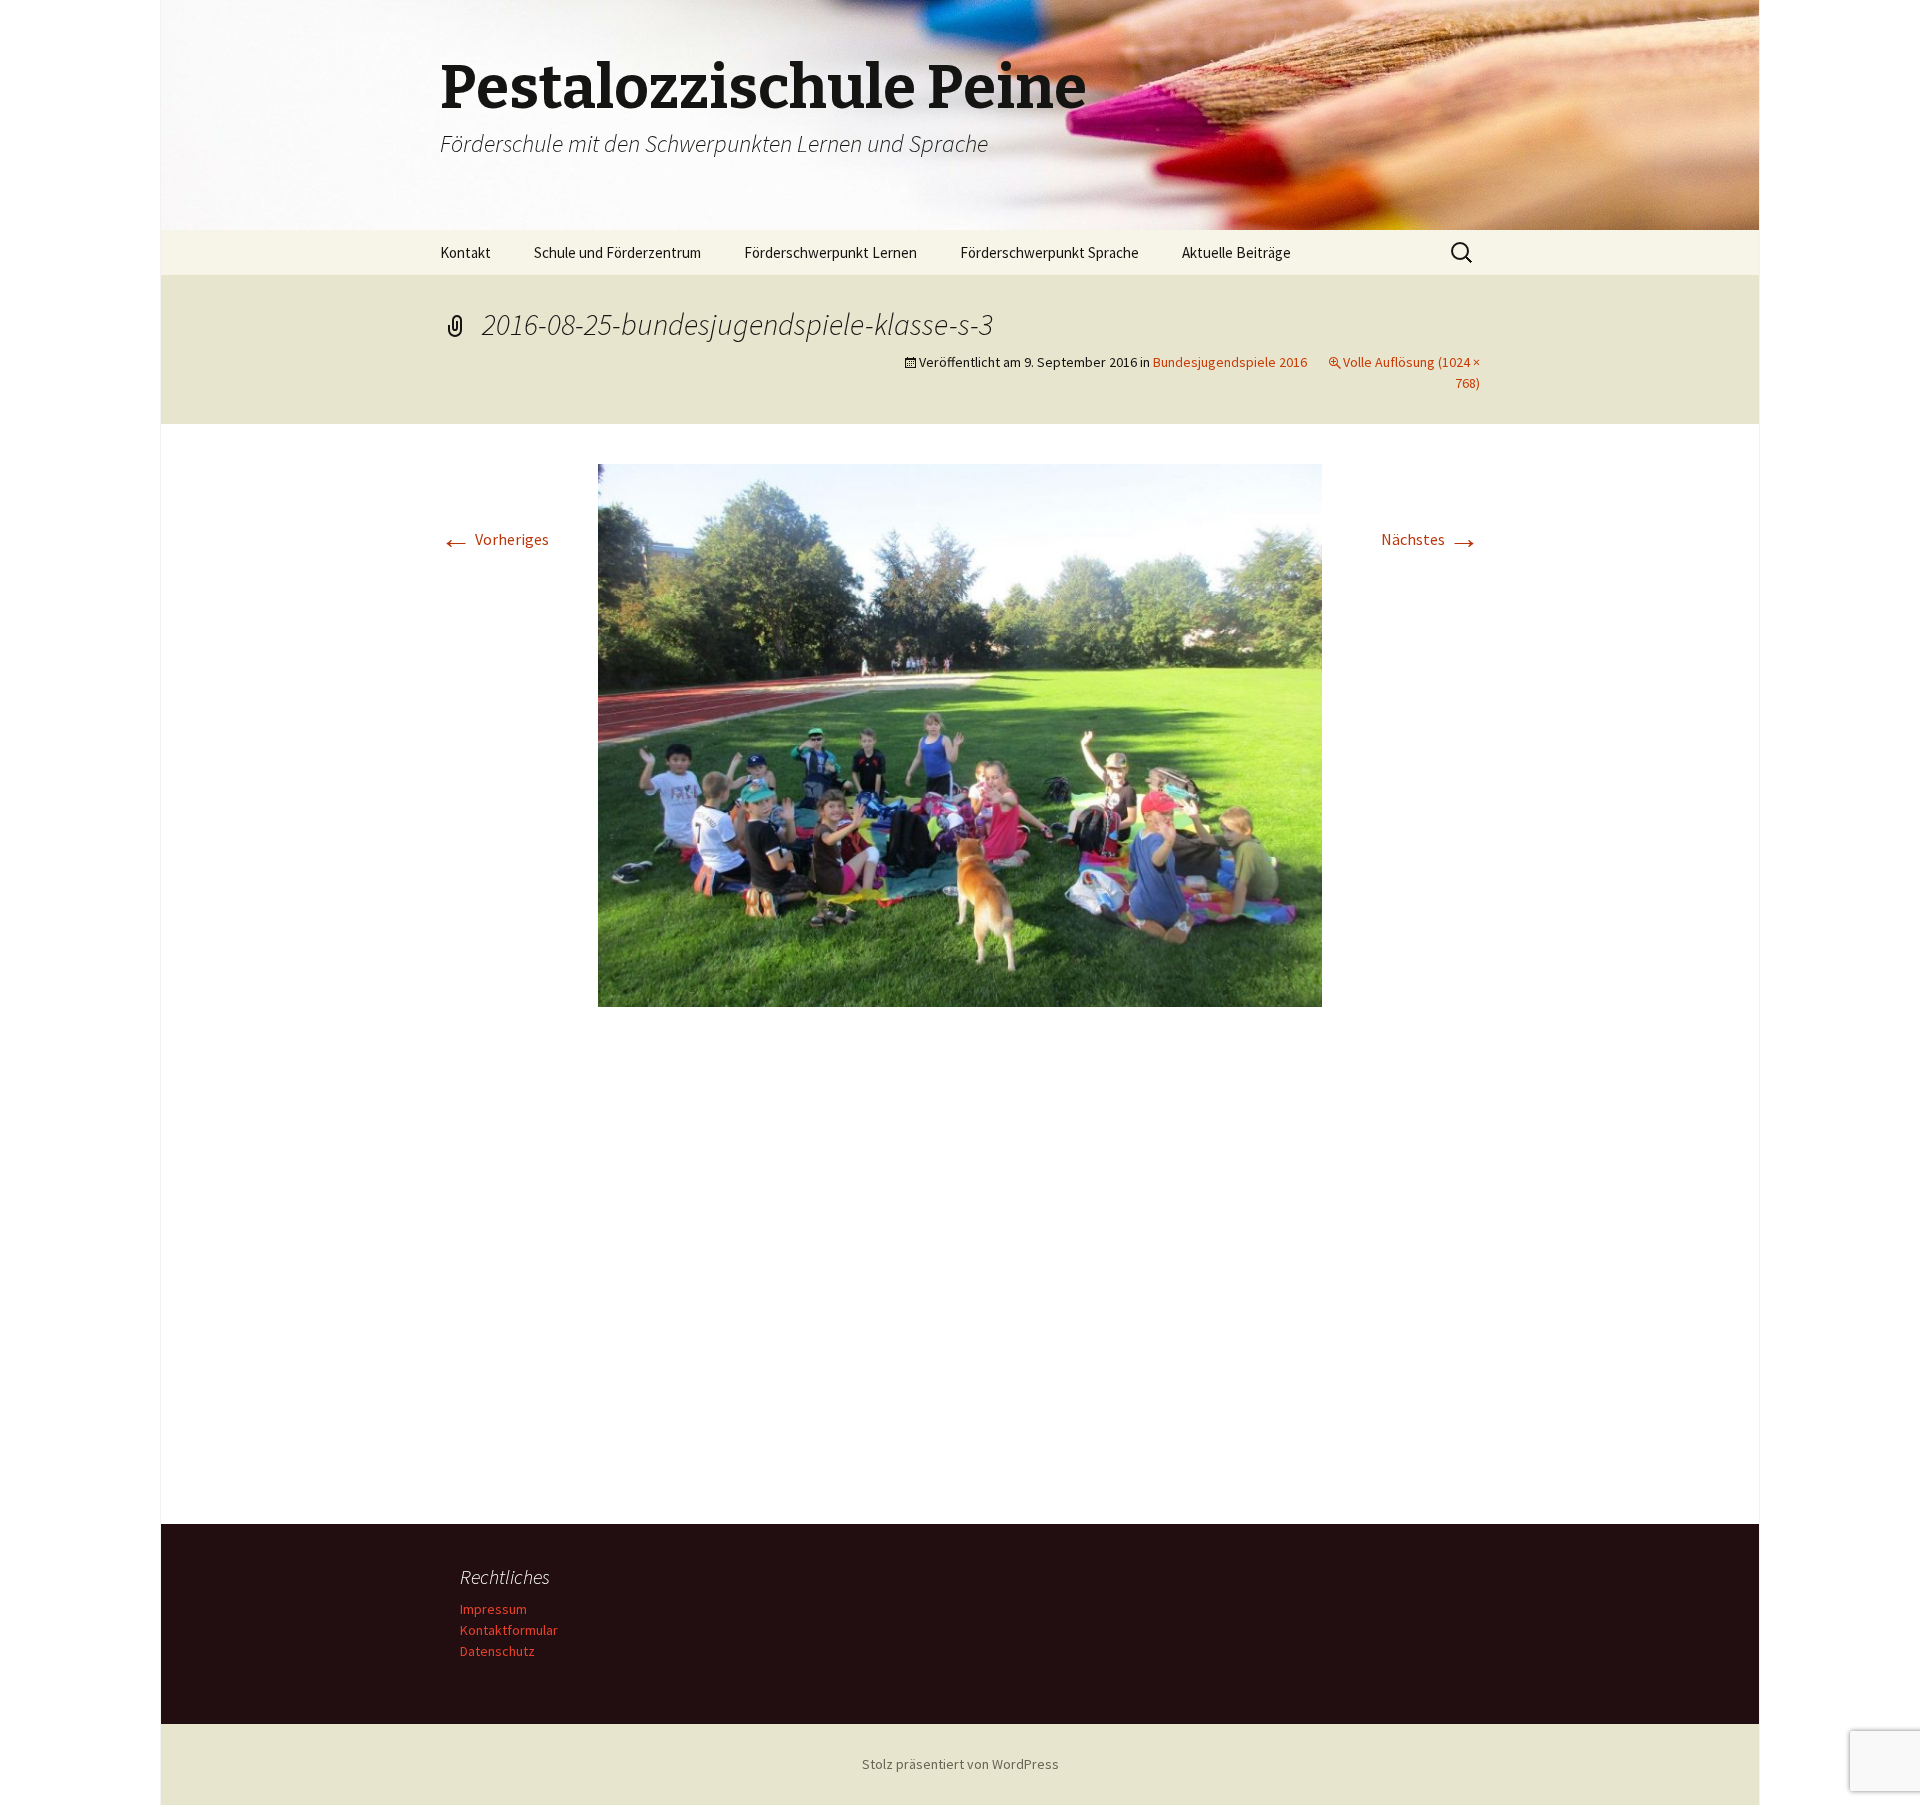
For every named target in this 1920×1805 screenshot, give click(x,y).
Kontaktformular (509, 1630)
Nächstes (1430, 539)
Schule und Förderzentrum (617, 252)
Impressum (493, 1609)
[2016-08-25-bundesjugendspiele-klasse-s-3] (960, 733)
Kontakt (465, 252)
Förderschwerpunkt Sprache (1049, 252)
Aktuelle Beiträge (1236, 252)
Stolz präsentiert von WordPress (960, 1764)
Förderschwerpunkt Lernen (830, 252)
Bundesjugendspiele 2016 (1230, 362)
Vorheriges (494, 539)
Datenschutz (497, 1651)
